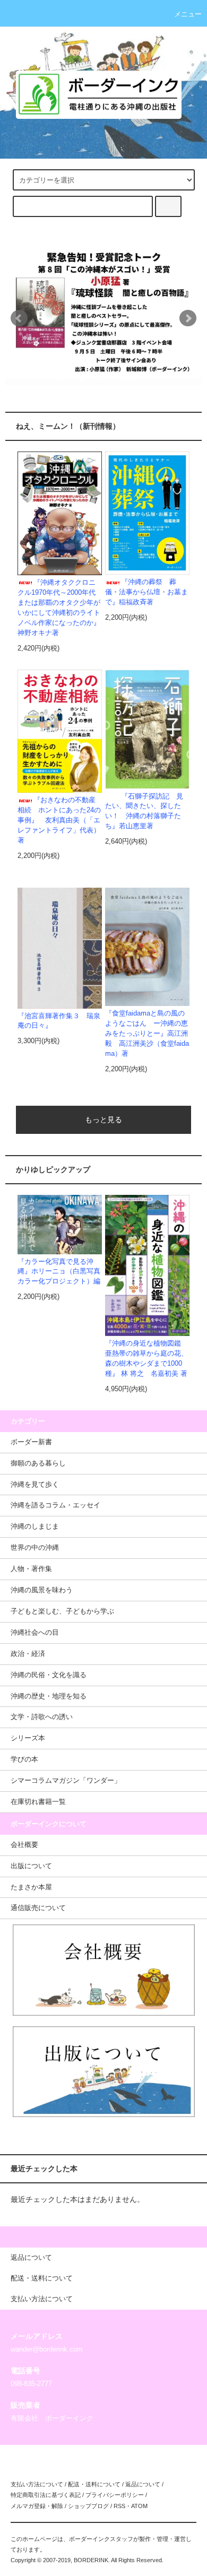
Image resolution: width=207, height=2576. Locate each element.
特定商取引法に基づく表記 (46, 2495)
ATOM (139, 2506)
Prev (19, 318)
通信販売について (38, 1908)
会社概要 (24, 1845)
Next (188, 318)
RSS (119, 2506)
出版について (31, 1866)
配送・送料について (94, 2484)
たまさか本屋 (31, 1887)
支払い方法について (37, 2484)
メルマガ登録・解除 (37, 2506)
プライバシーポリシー (115, 2495)
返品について (143, 2484)
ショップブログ (88, 2506)
